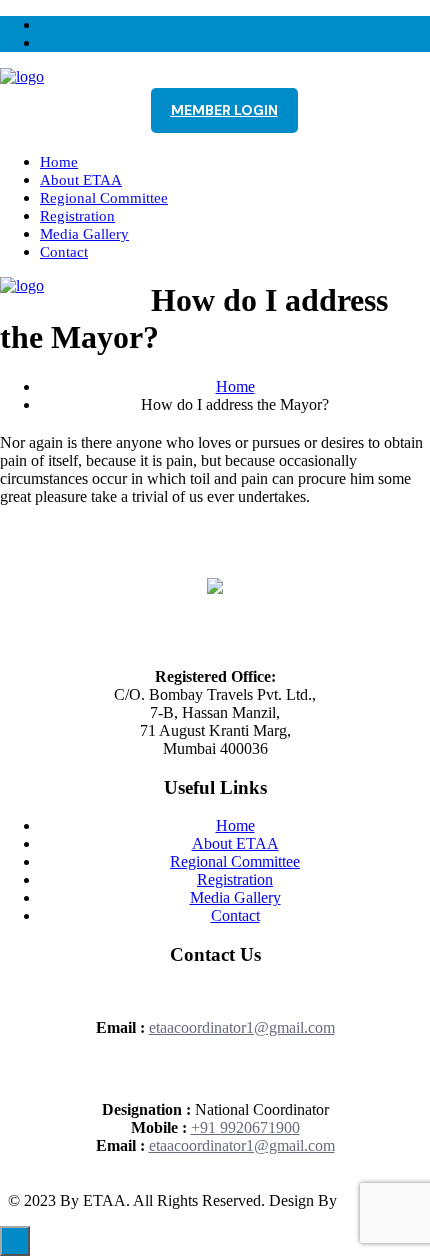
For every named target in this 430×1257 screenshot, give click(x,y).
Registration (77, 216)
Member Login (224, 110)
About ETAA (81, 180)
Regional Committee (104, 198)
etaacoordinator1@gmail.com (242, 1027)
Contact (64, 252)
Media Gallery (84, 234)
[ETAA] (22, 76)
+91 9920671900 (245, 1127)
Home (59, 162)
